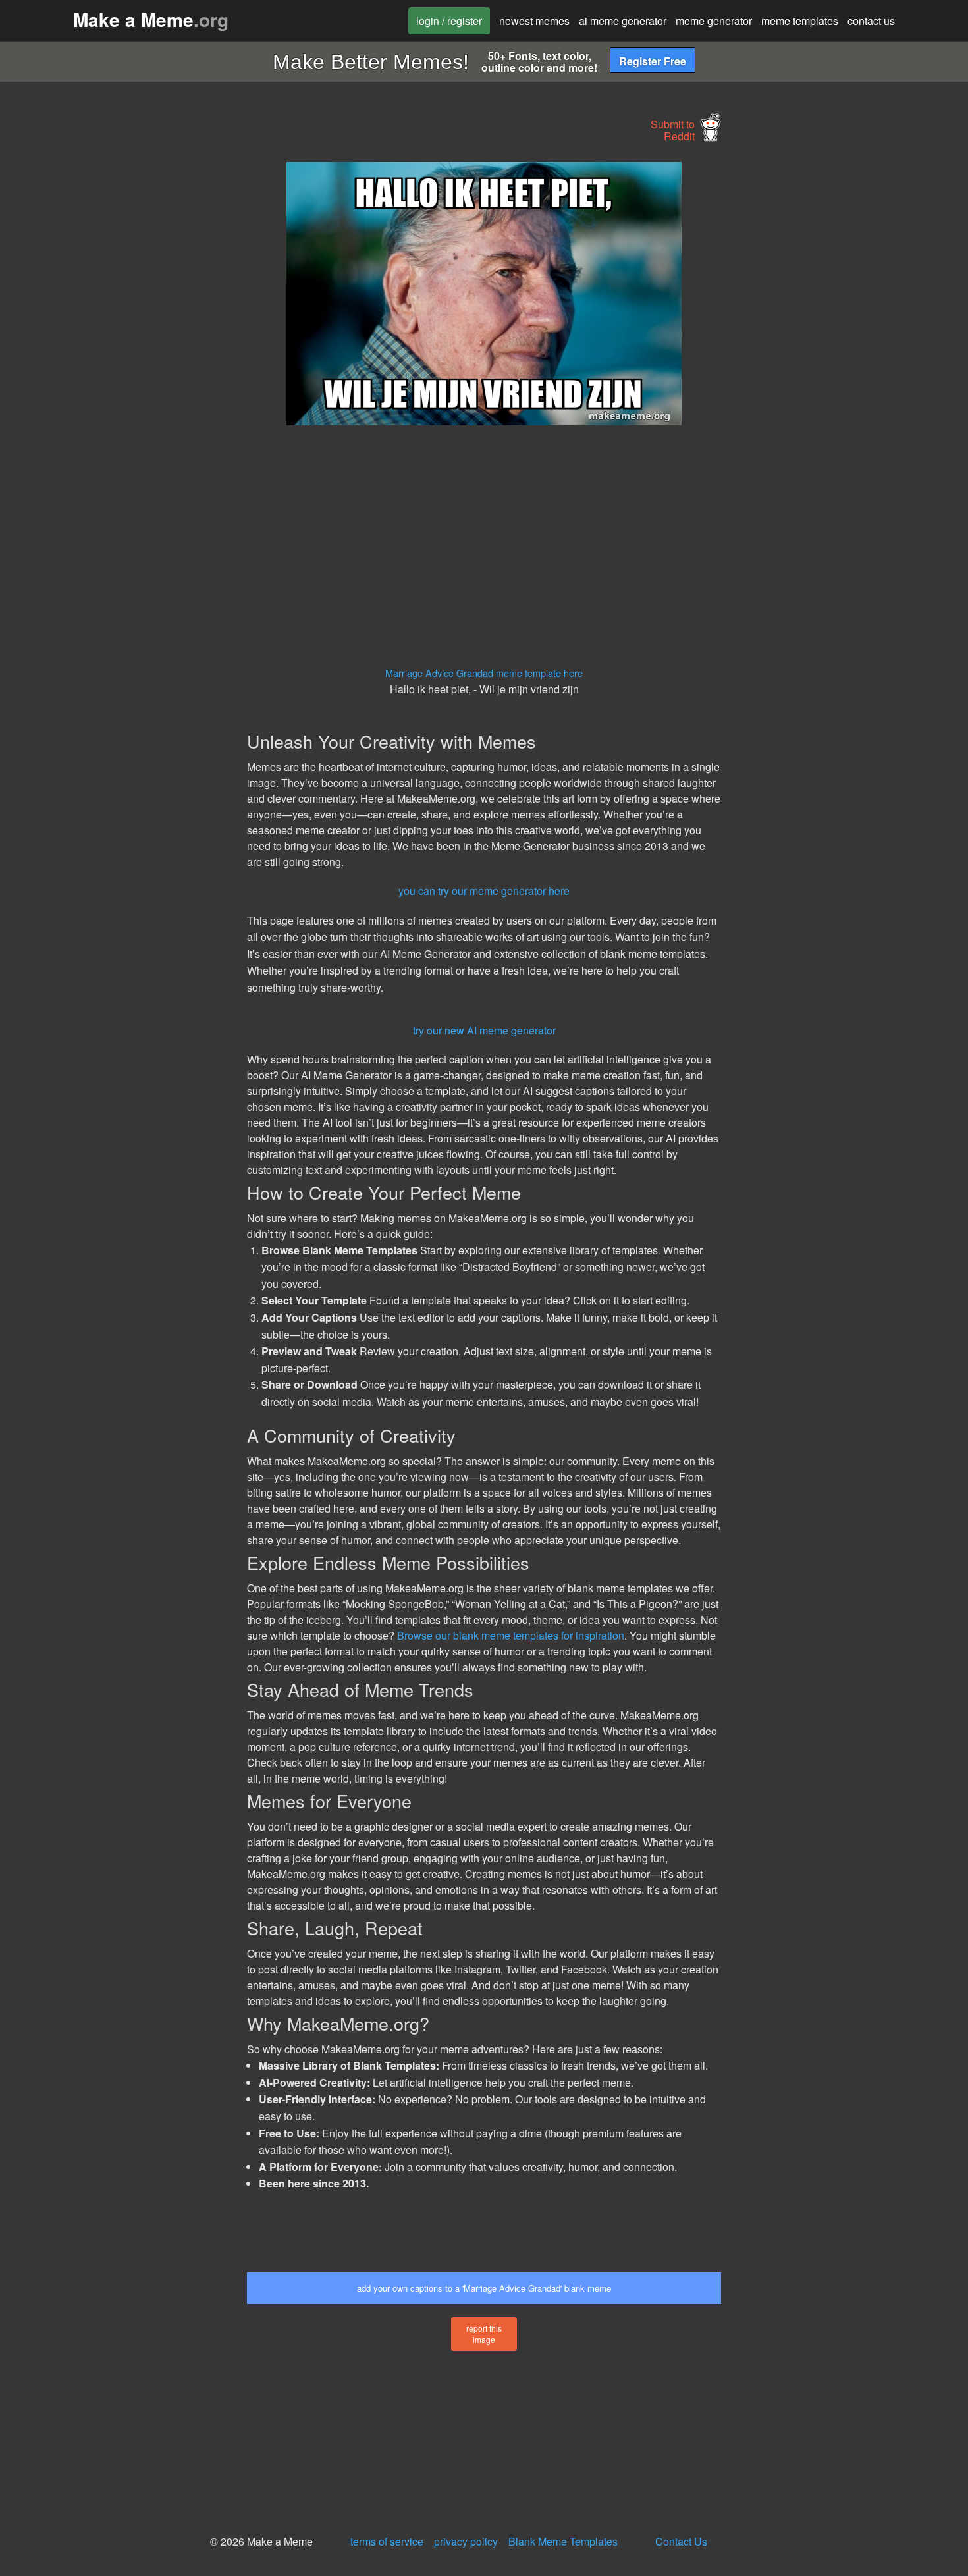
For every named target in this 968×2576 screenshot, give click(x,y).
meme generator (714, 21)
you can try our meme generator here (484, 891)
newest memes (534, 21)
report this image (484, 2334)
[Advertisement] (126, 360)
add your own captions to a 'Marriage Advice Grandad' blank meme (484, 2288)
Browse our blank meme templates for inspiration (511, 1635)
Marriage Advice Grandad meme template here (484, 673)
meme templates (800, 21)
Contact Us (681, 2541)
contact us (871, 21)
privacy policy (466, 2541)
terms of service (387, 2541)
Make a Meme (151, 19)
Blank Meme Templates (563, 2541)
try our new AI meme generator (484, 1030)
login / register (449, 21)
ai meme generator (623, 21)
